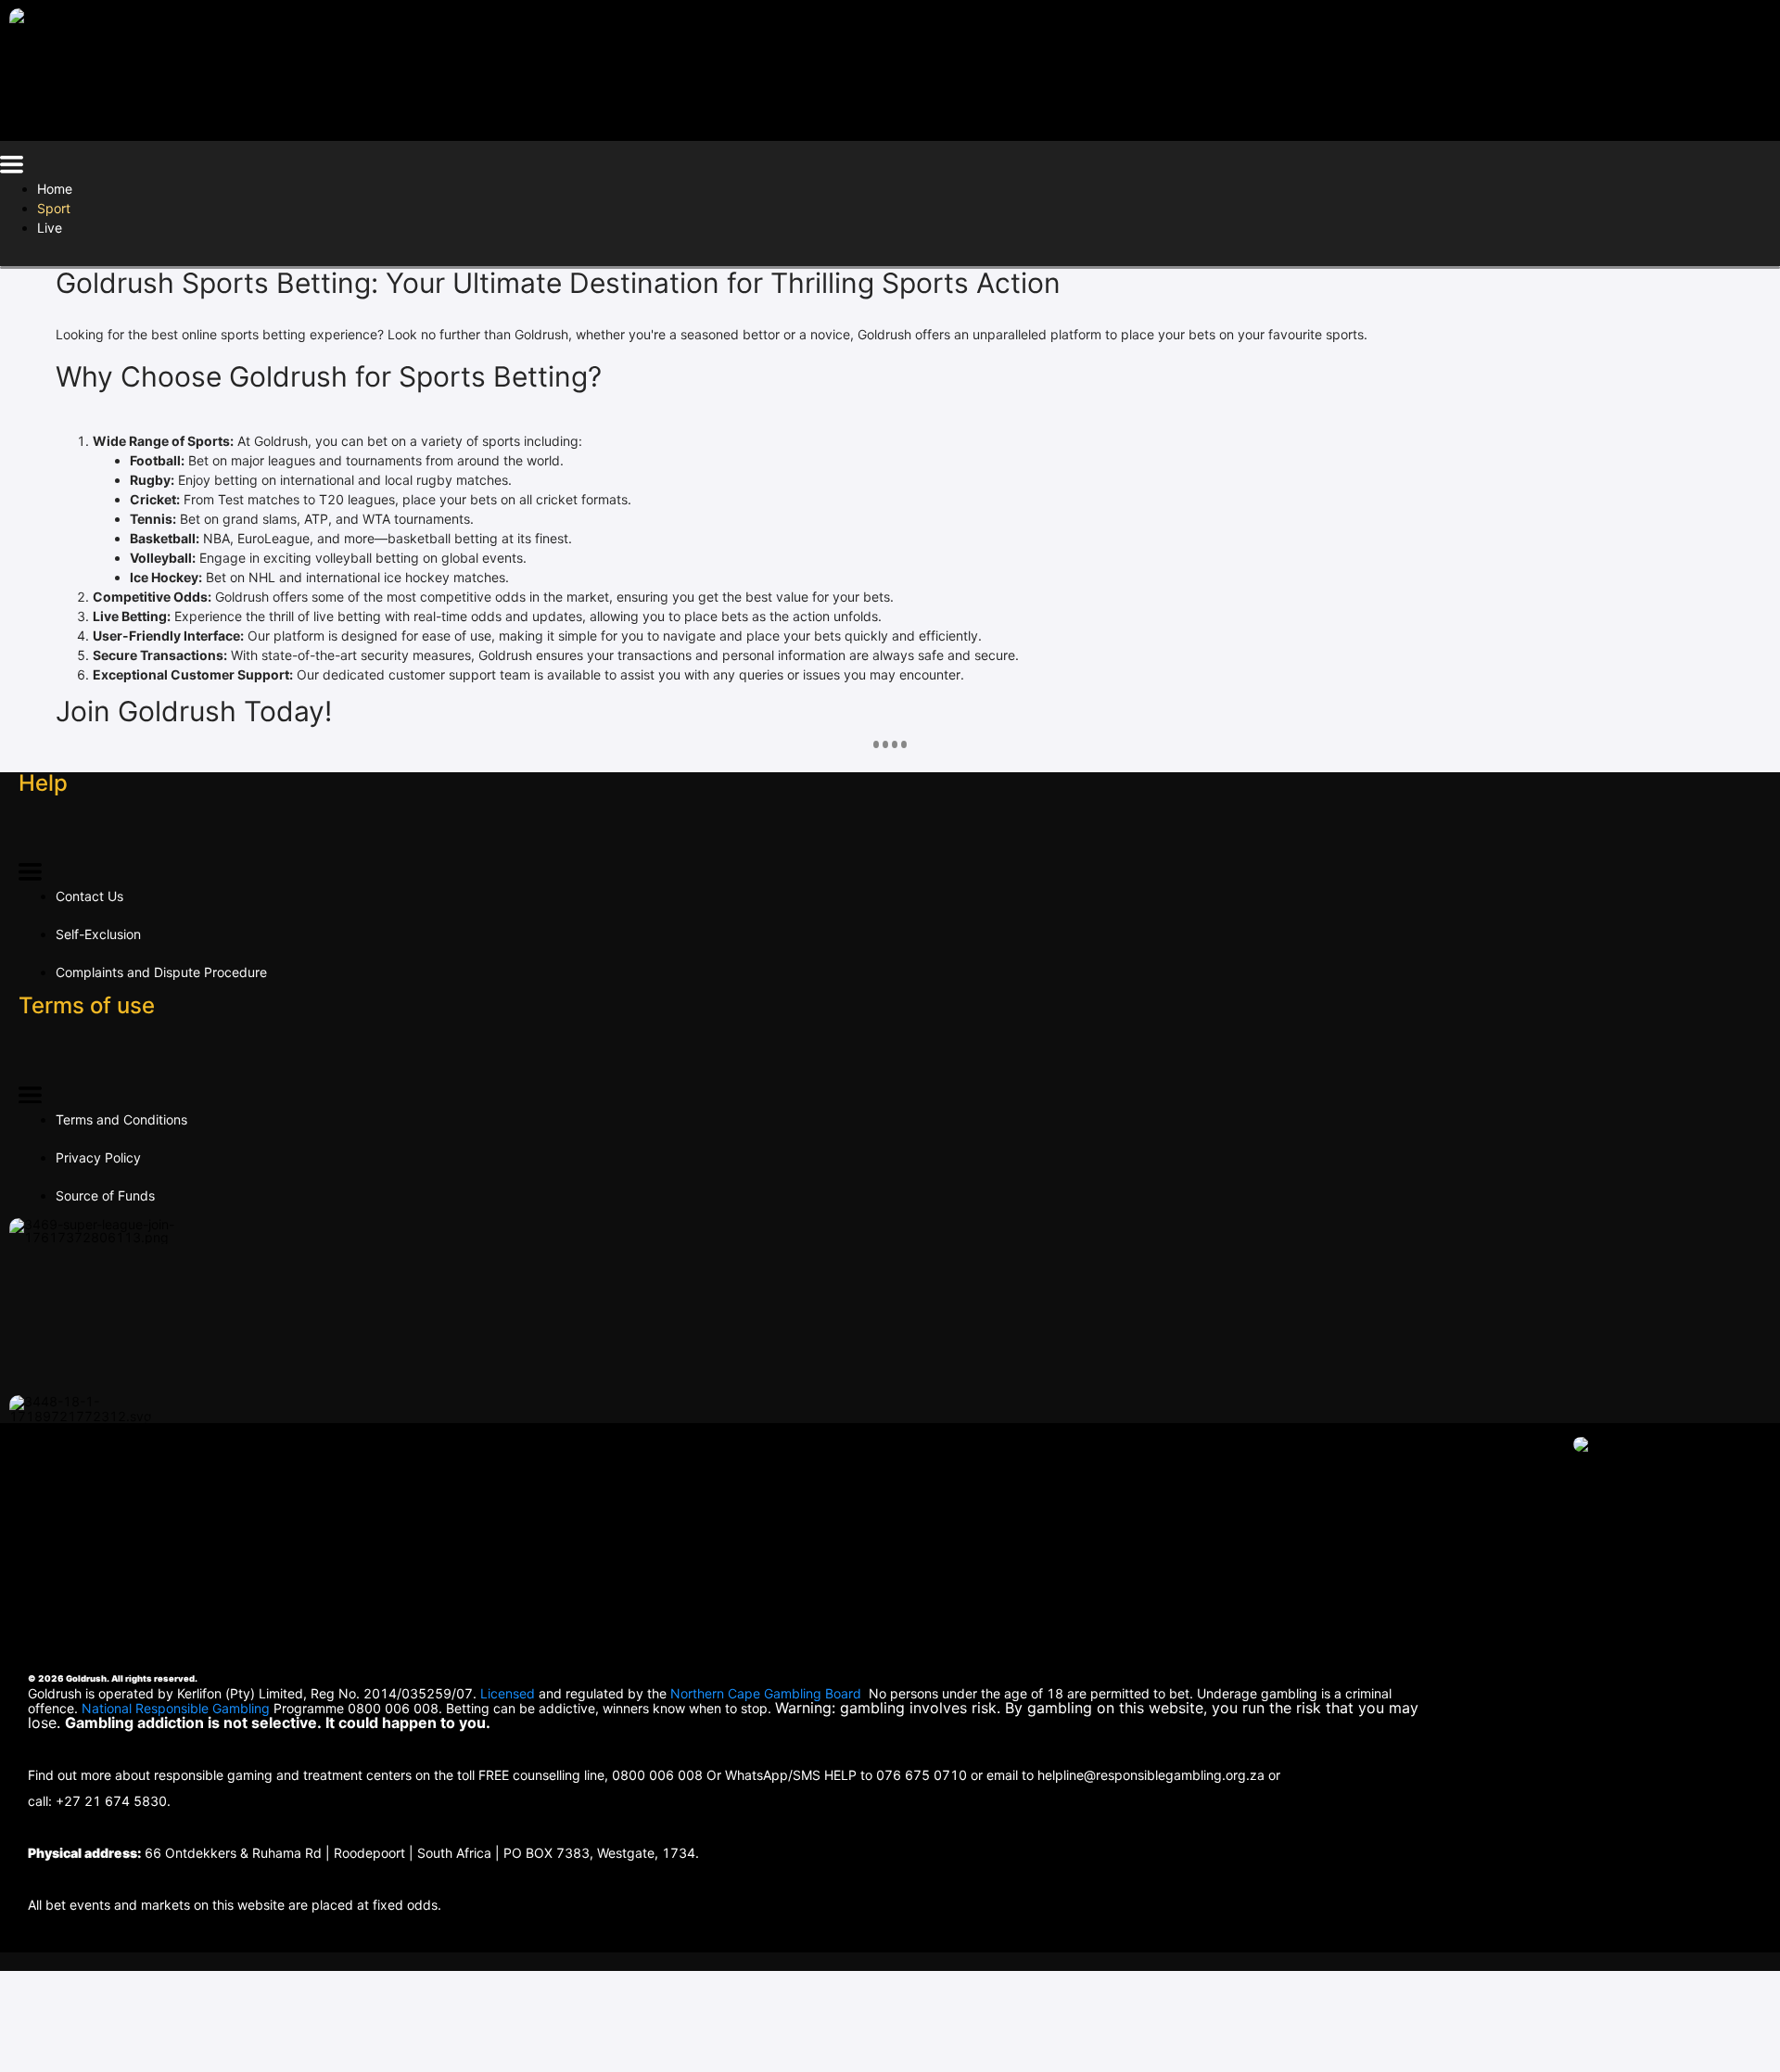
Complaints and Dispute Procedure (161, 972)
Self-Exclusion (98, 934)
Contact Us (89, 896)
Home (55, 189)
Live (50, 228)
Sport (54, 208)
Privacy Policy (98, 1157)
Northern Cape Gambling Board (766, 1693)
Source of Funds (105, 1195)
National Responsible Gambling (176, 1708)
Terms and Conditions (121, 1119)
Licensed (509, 1693)
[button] (12, 167)
